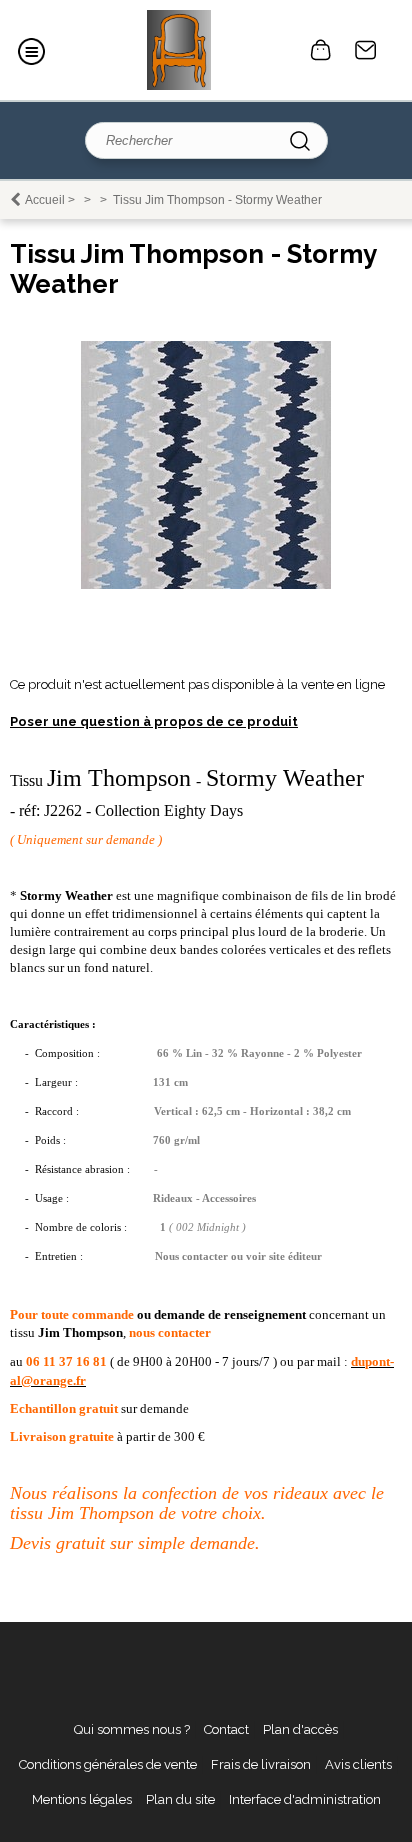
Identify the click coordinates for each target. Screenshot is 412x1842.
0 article (321, 50)
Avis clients (358, 1764)
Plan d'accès (300, 1729)
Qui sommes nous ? (132, 1729)
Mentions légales (82, 1799)
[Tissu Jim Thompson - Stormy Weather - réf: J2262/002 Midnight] (206, 584)
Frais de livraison (261, 1764)
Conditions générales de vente (108, 1764)
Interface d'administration (305, 1799)
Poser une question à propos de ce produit (154, 721)
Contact (366, 50)
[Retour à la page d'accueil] (178, 50)
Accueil (45, 200)
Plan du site (180, 1799)
